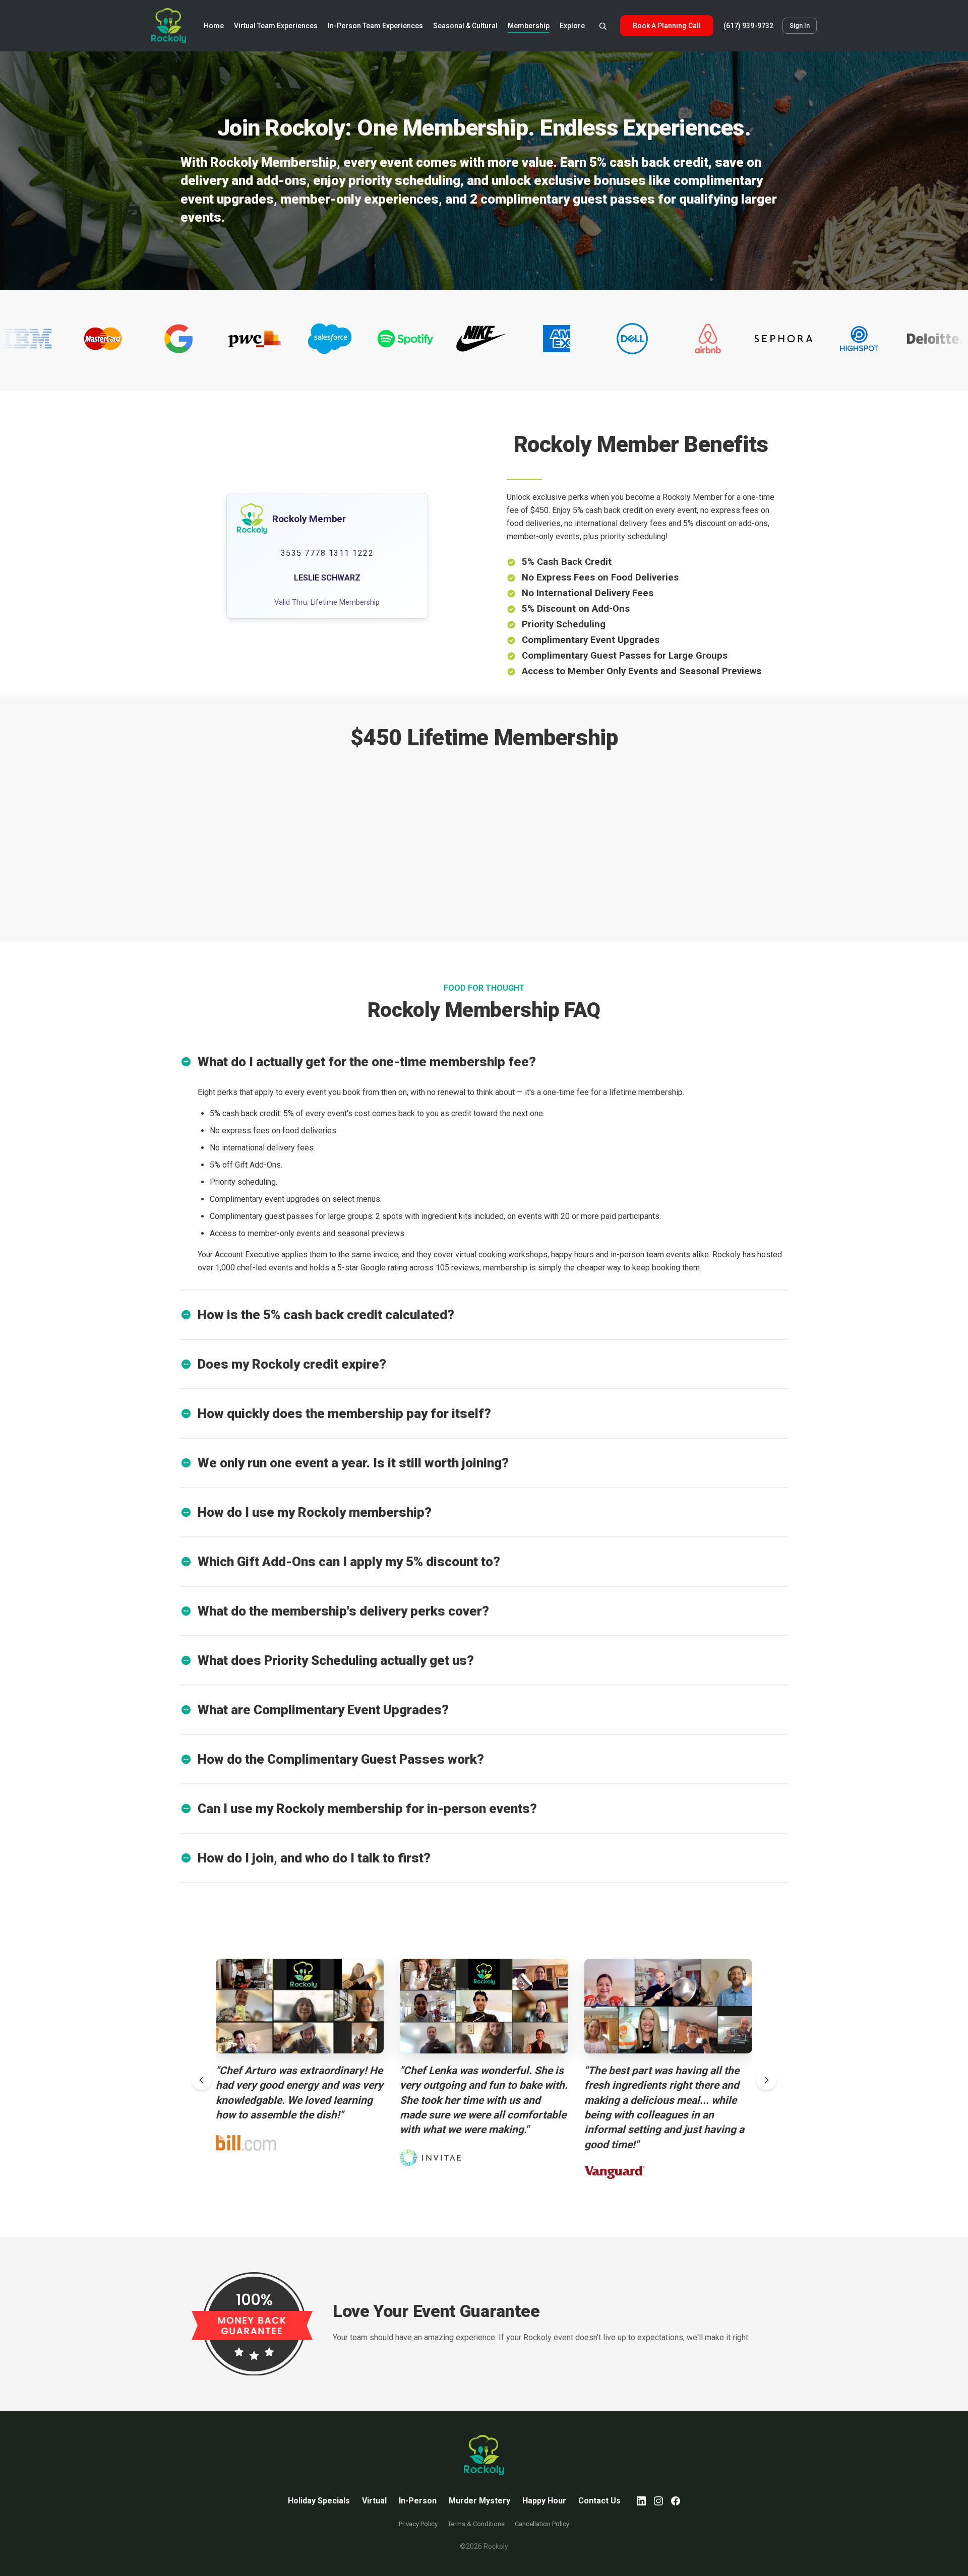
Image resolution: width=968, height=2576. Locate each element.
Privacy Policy (418, 2524)
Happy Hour (544, 2501)
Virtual (374, 2501)
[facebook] (676, 2501)
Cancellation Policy (542, 2524)
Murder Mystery (479, 2501)
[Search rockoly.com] (602, 26)
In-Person (418, 2501)
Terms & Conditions (476, 2524)
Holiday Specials (319, 2501)
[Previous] (202, 2080)
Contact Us (599, 2501)
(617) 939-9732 (748, 26)
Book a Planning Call (667, 26)
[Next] (766, 2080)
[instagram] (658, 2501)
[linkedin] (641, 2501)
